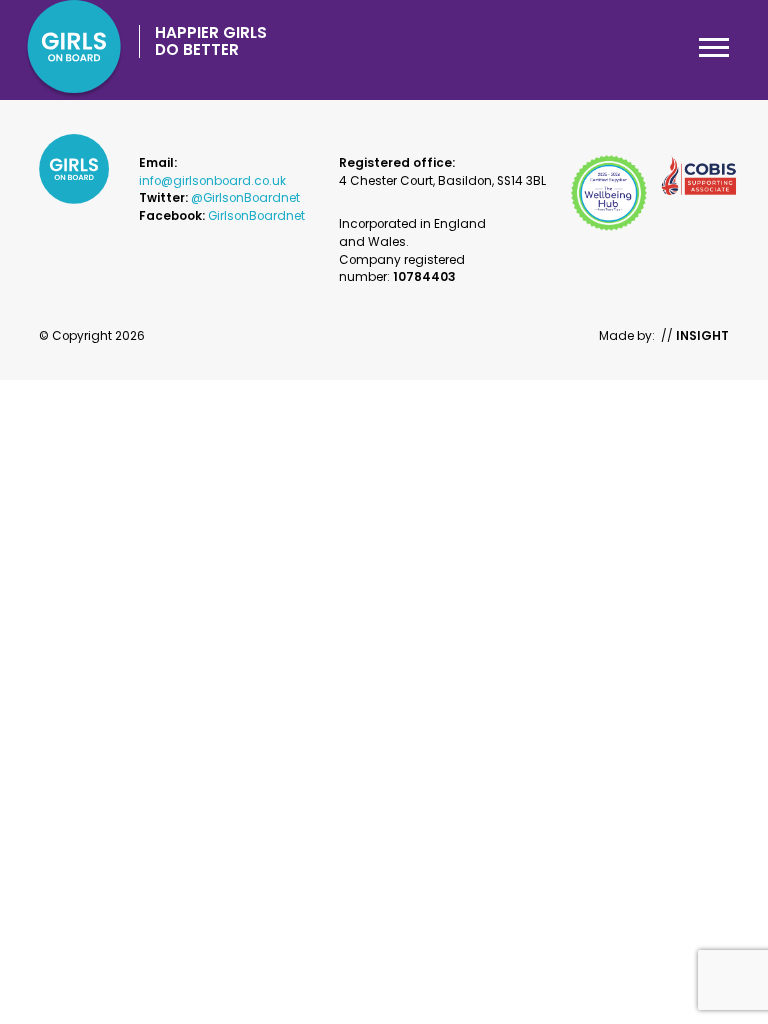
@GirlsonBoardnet (245, 198)
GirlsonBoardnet (256, 216)
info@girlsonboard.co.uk (212, 181)
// (695, 336)
